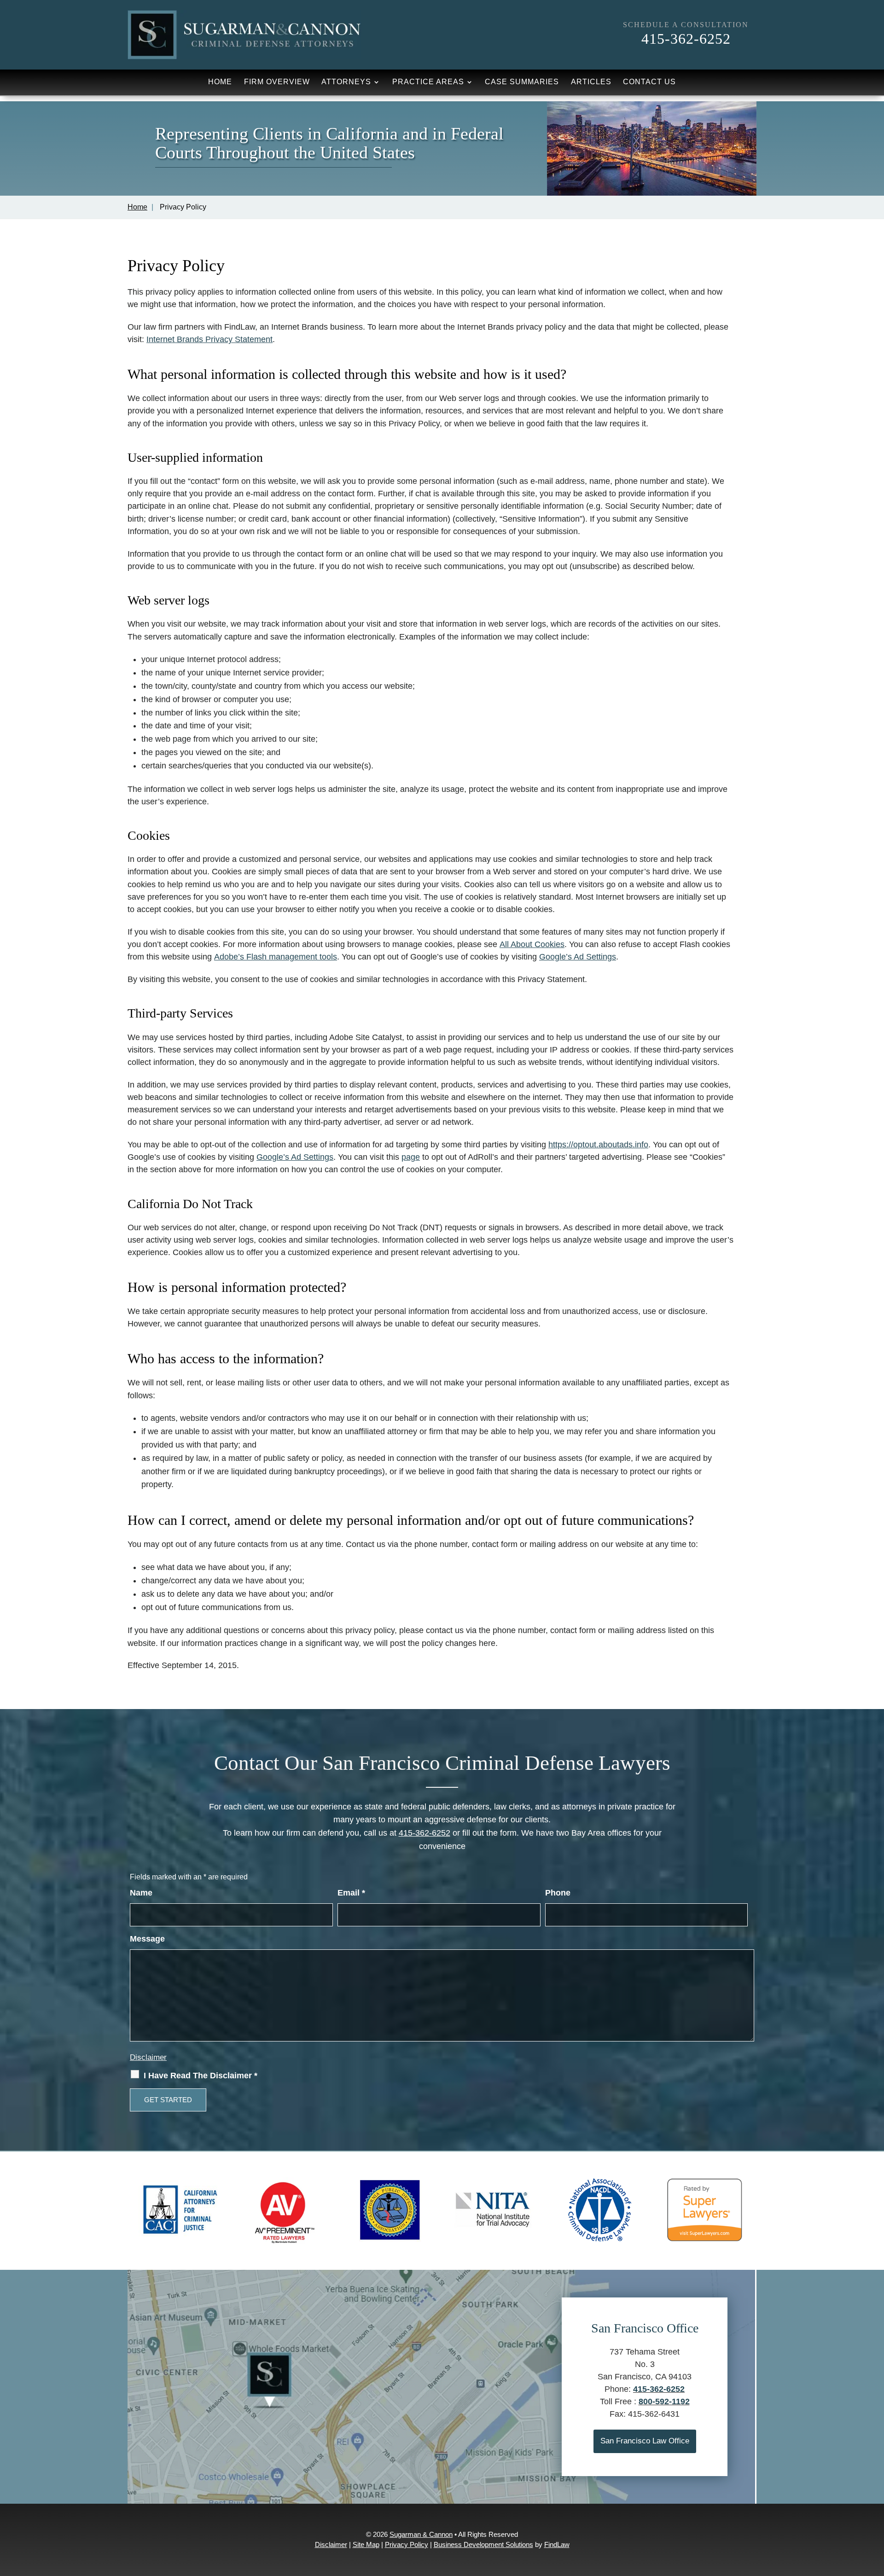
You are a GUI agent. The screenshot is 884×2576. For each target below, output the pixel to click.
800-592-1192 (664, 2402)
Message (147, 1939)
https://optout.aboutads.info (598, 1145)
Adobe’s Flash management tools (276, 957)
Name (141, 1893)
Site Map (366, 2544)
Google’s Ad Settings (578, 957)
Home (220, 82)
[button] (875, 2509)
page (411, 1157)
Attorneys (346, 82)
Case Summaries (522, 82)
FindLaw (557, 2544)
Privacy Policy (407, 2544)
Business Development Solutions (483, 2544)
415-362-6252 (686, 39)
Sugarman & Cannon (421, 2534)
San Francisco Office (645, 2328)
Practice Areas (428, 82)
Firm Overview (277, 82)
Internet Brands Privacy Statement (209, 339)
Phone (558, 1893)
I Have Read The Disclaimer (201, 2076)
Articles (591, 82)
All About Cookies (532, 944)
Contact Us (649, 82)
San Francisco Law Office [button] (645, 2441)
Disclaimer (148, 2057)
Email (351, 1893)
